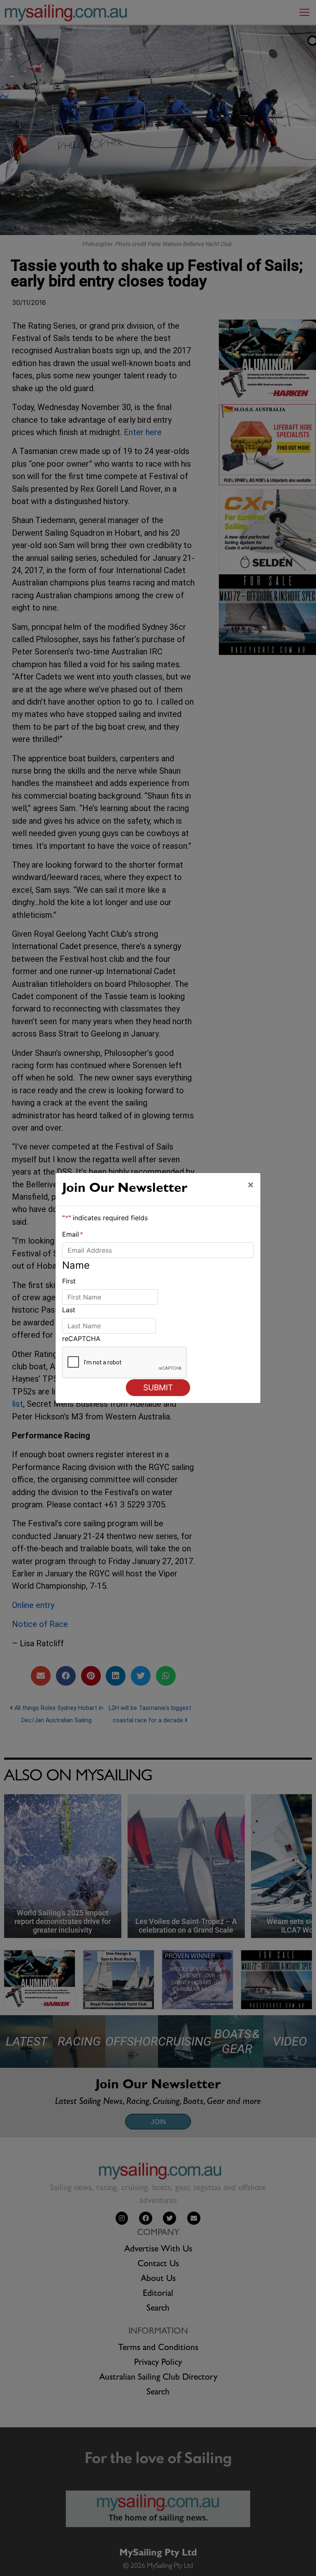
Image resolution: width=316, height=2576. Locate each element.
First (69, 1281)
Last (69, 1310)
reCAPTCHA (81, 1339)
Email (73, 1234)
